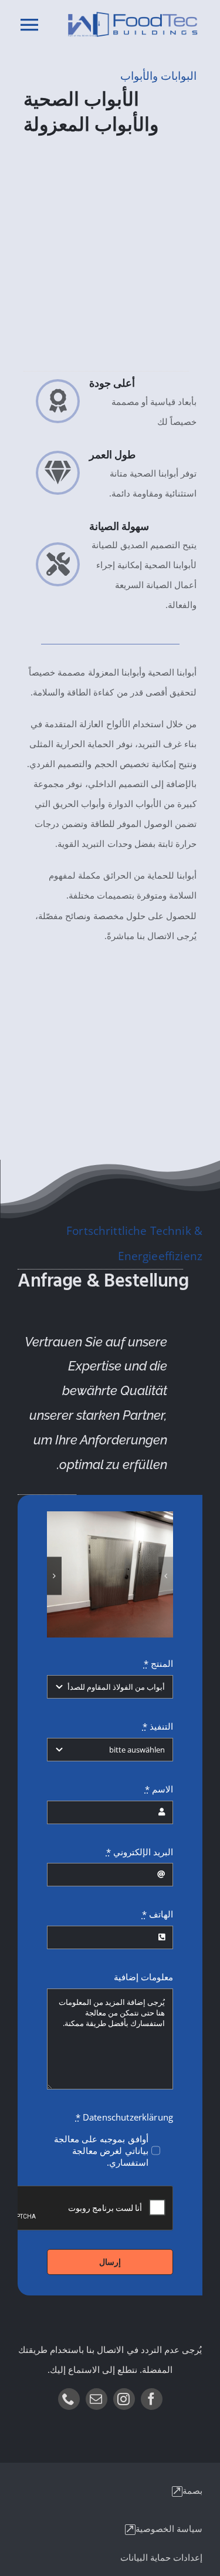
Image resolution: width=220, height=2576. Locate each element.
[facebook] (152, 2399)
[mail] (97, 2399)
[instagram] (124, 2399)
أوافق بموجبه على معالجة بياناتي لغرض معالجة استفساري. (101, 2150)
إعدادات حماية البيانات (161, 2557)
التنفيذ (158, 1726)
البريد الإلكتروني (140, 1852)
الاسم (159, 1789)
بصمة (192, 2490)
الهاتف (158, 1914)
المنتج (158, 1663)
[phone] (69, 2399)
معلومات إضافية (143, 1977)
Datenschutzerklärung (124, 2117)
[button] (166, 1576)
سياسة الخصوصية (169, 2528)
